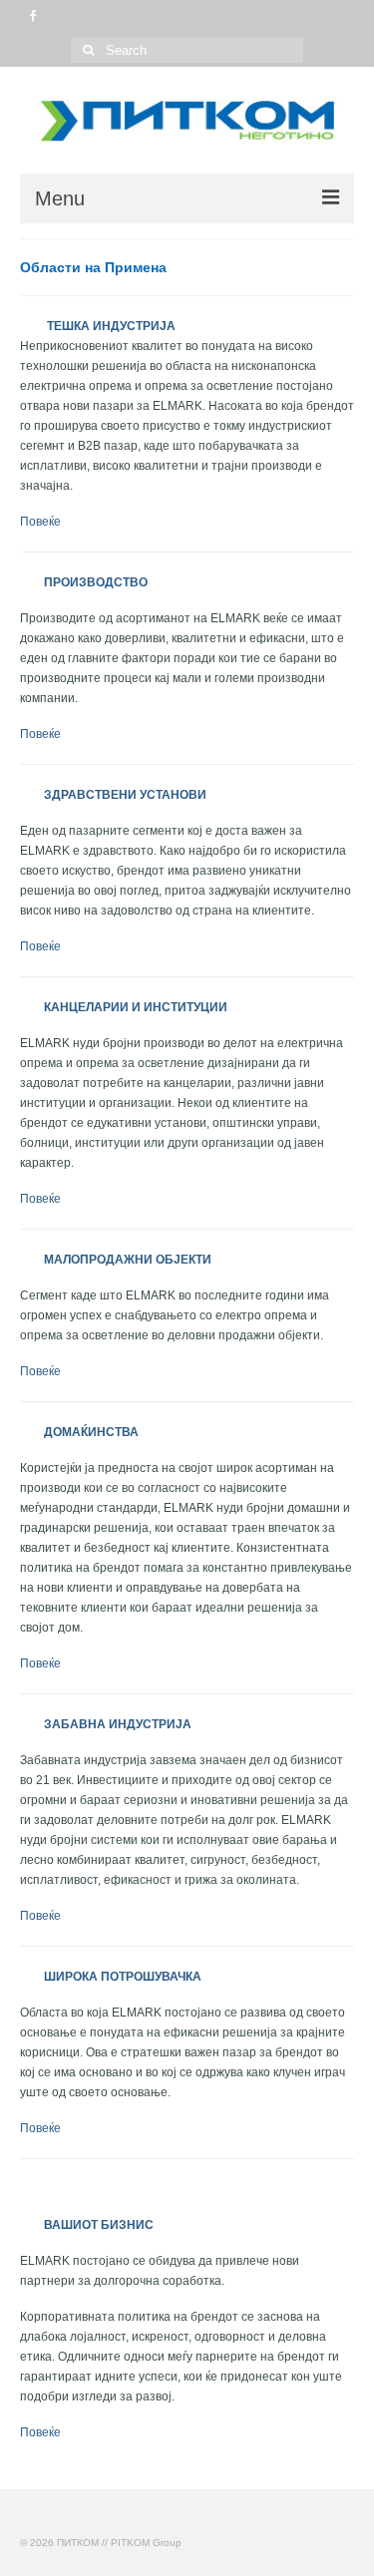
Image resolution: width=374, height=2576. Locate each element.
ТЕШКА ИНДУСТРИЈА (99, 326)
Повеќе (40, 522)
